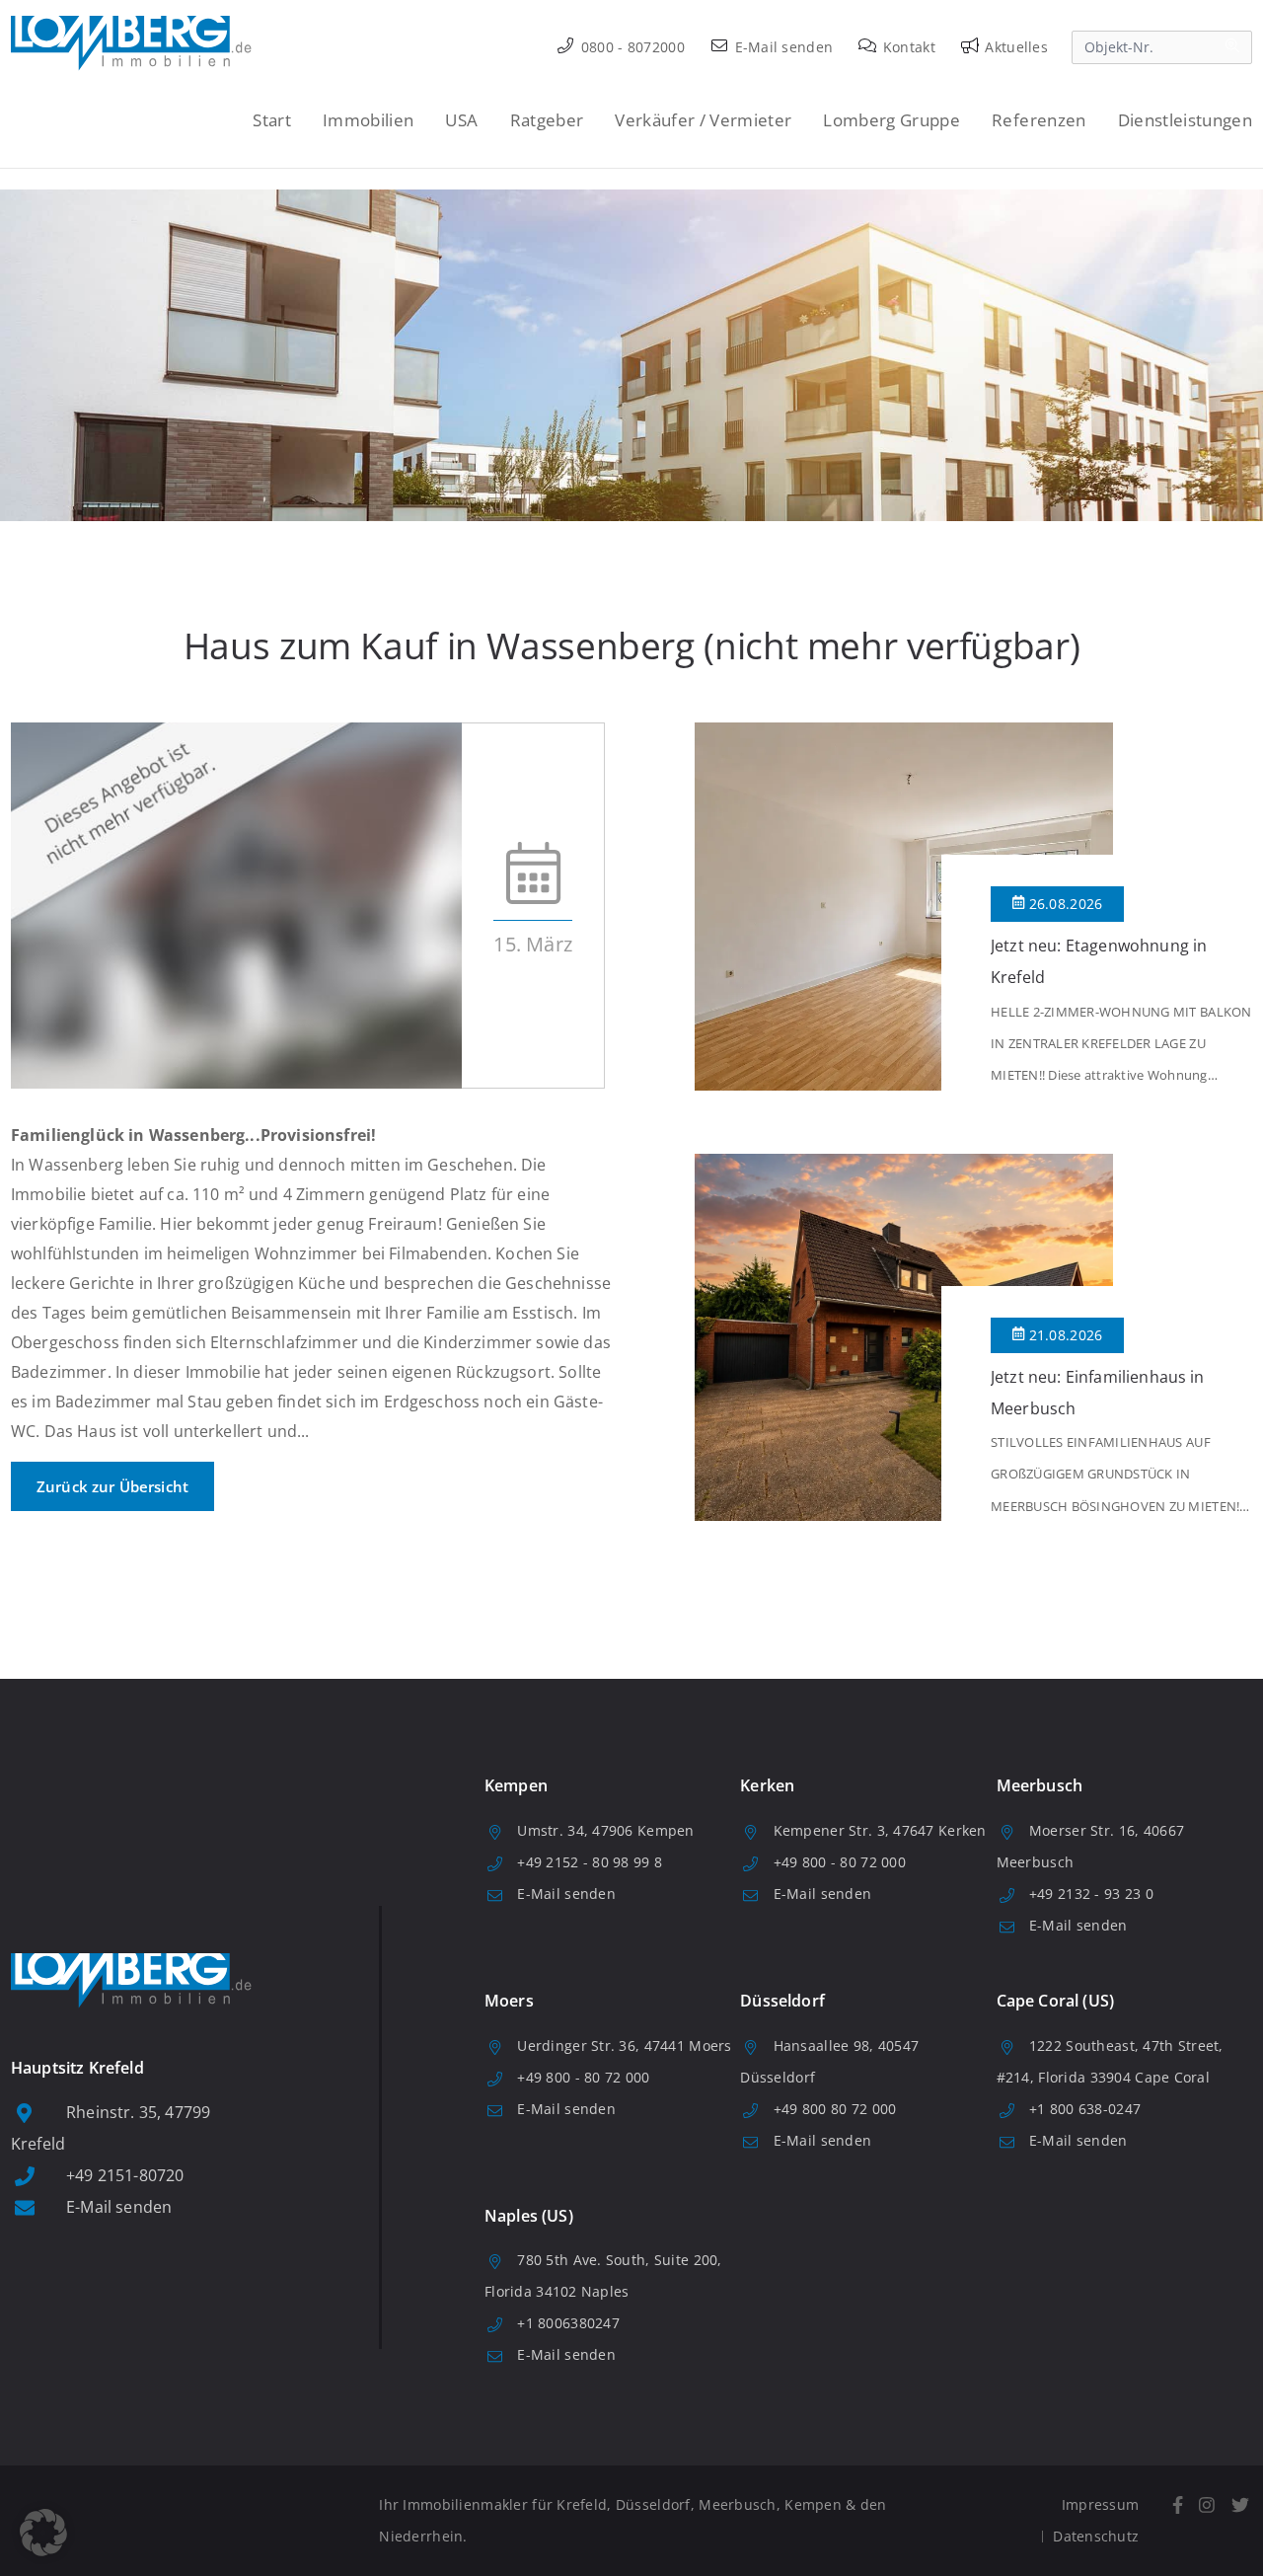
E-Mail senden (781, 47)
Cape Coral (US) (1055, 2001)
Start (272, 120)
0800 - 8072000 (631, 47)
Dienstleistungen (1185, 120)
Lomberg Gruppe (892, 120)
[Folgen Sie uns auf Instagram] (1207, 2505)
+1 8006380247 (568, 2323)
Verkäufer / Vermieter (703, 120)
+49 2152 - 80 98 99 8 (590, 1862)
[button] (43, 2533)
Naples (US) (529, 2216)
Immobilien (368, 120)
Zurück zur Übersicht (112, 1486)
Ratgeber (547, 120)
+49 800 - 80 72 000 (840, 1862)
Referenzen (1039, 120)
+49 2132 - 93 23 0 (1091, 1894)
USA (461, 120)
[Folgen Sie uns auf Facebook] (1177, 2505)
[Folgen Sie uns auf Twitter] (1240, 2505)
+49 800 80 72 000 (835, 2109)
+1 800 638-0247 (1085, 2109)
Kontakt (907, 47)
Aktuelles (1014, 47)
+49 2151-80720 (125, 2175)
